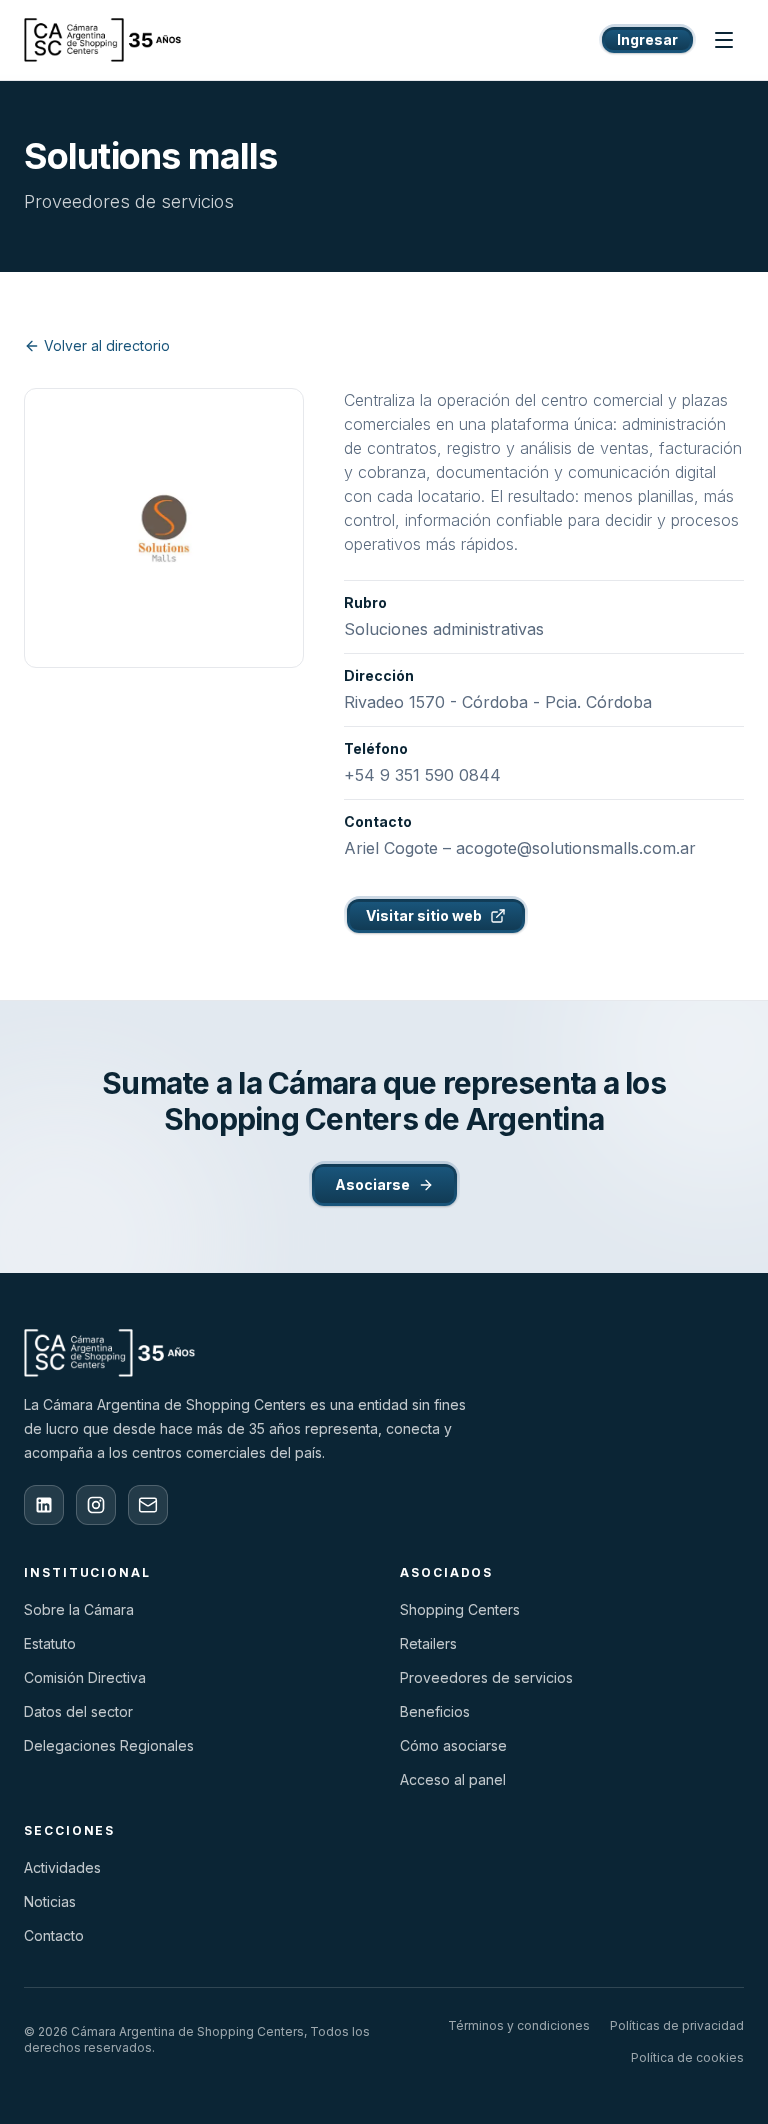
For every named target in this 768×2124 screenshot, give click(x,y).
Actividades (62, 1867)
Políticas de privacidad (677, 2025)
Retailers (428, 1643)
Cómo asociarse (453, 1745)
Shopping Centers (460, 1609)
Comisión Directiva (85, 1677)
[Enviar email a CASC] (148, 1505)
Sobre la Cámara (79, 1609)
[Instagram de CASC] (96, 1505)
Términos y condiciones (519, 2025)
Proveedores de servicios (486, 1677)
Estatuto (50, 1643)
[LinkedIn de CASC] (44, 1505)
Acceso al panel (453, 1779)
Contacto (54, 1935)
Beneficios (435, 1711)
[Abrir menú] (724, 40)
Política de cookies (687, 2057)
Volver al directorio (107, 345)
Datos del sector (78, 1711)
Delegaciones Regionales (109, 1745)
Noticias (50, 1901)
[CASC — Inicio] (103, 40)
